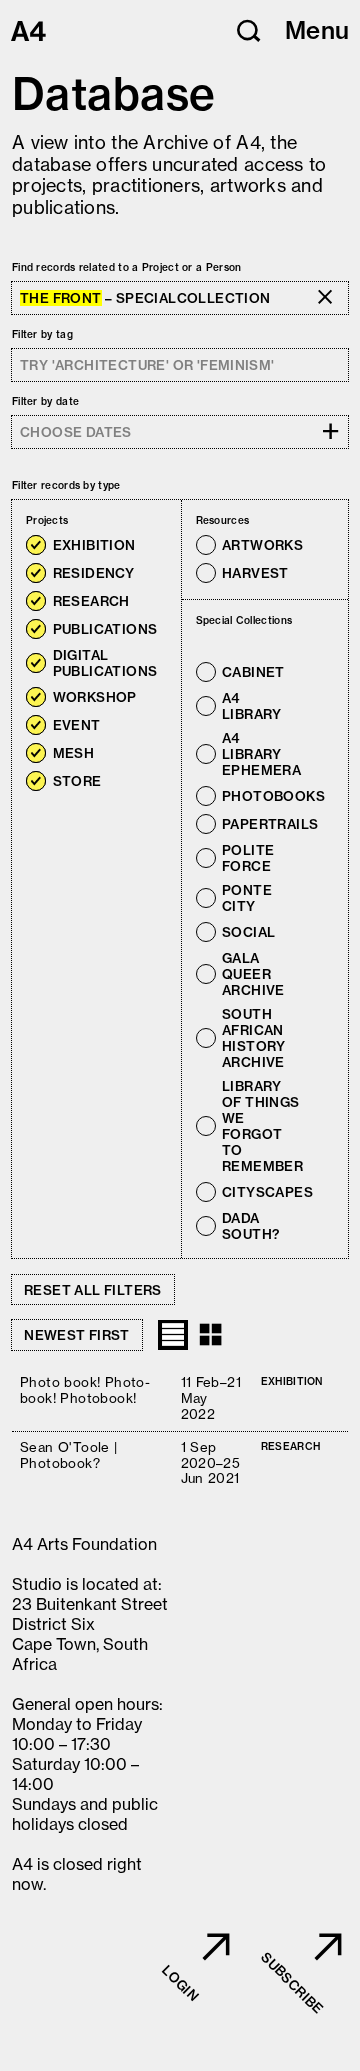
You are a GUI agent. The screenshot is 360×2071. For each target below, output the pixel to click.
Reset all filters (93, 1290)
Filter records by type (66, 485)
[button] (249, 31)
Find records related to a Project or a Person (127, 267)
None (111, 520)
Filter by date (45, 401)
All (82, 520)
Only (156, 545)
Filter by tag (42, 334)
